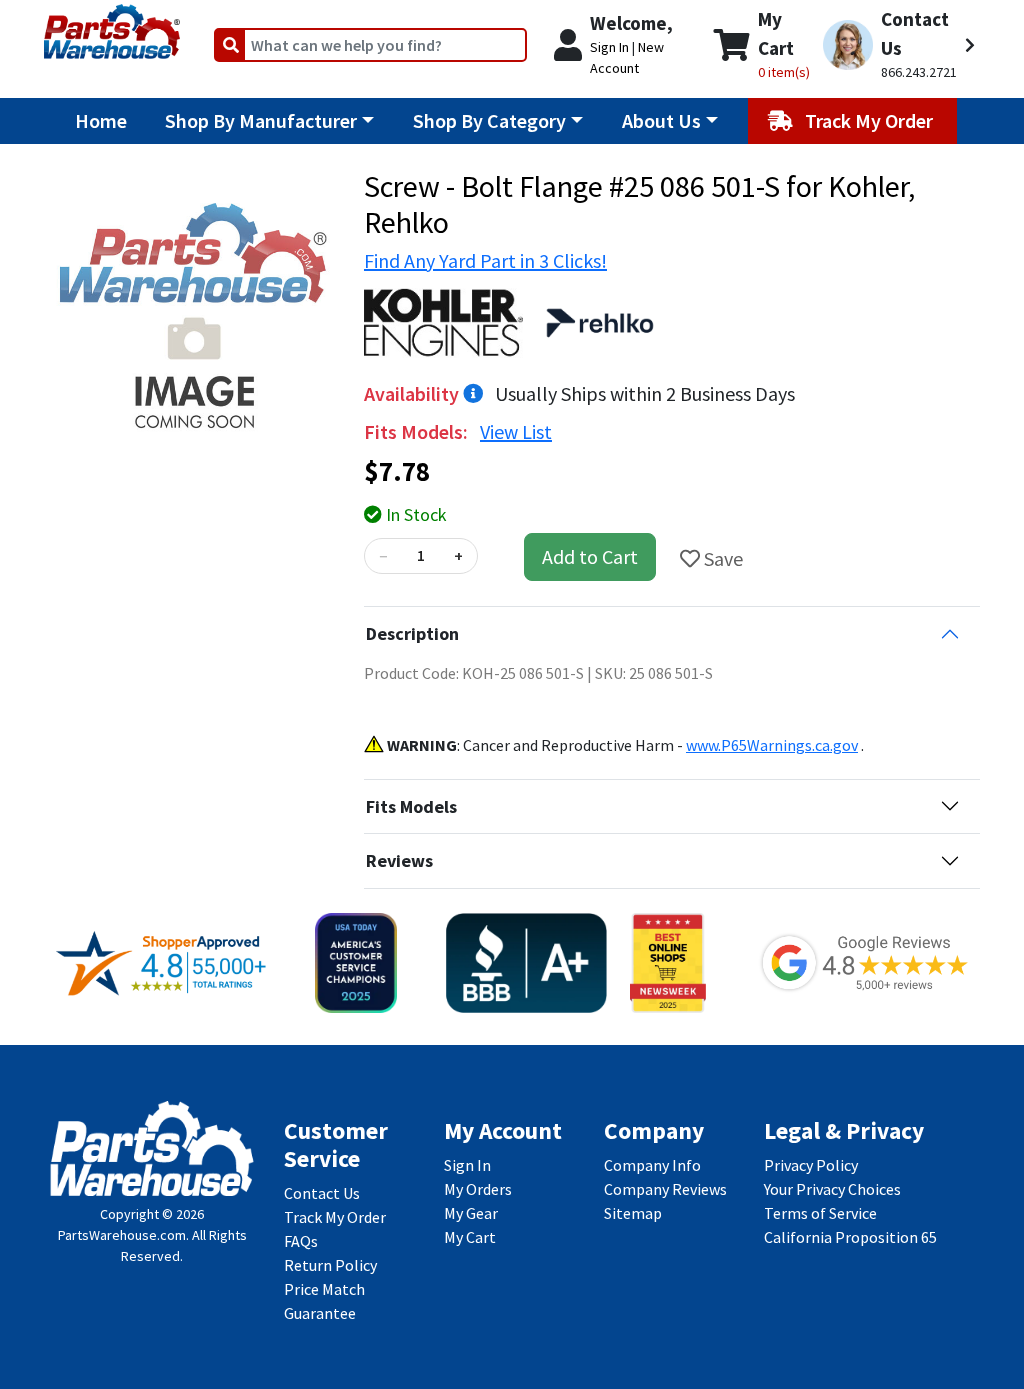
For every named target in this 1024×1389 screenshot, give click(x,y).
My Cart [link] (470, 1237)
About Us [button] (661, 120)
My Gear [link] (471, 1213)
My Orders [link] (478, 1189)
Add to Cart (590, 556)
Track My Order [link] (335, 1217)
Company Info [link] (652, 1165)
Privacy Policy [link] (811, 1165)
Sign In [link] (467, 1165)
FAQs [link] (301, 1241)
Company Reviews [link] (665, 1189)
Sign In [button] (609, 47)
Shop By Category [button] (489, 120)
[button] (899, 45)
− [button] (383, 556)
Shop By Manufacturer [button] (261, 120)
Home (101, 120)
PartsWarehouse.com (122, 1235)
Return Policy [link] (330, 1265)
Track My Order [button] (871, 120)
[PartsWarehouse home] (112, 25)
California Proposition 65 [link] (850, 1237)
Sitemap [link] (633, 1213)
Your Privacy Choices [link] (832, 1189)
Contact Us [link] (322, 1193)
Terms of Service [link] (820, 1213)
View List (516, 431)
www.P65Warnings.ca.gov (772, 745)
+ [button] (458, 556)
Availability (413, 393)
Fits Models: (418, 431)
